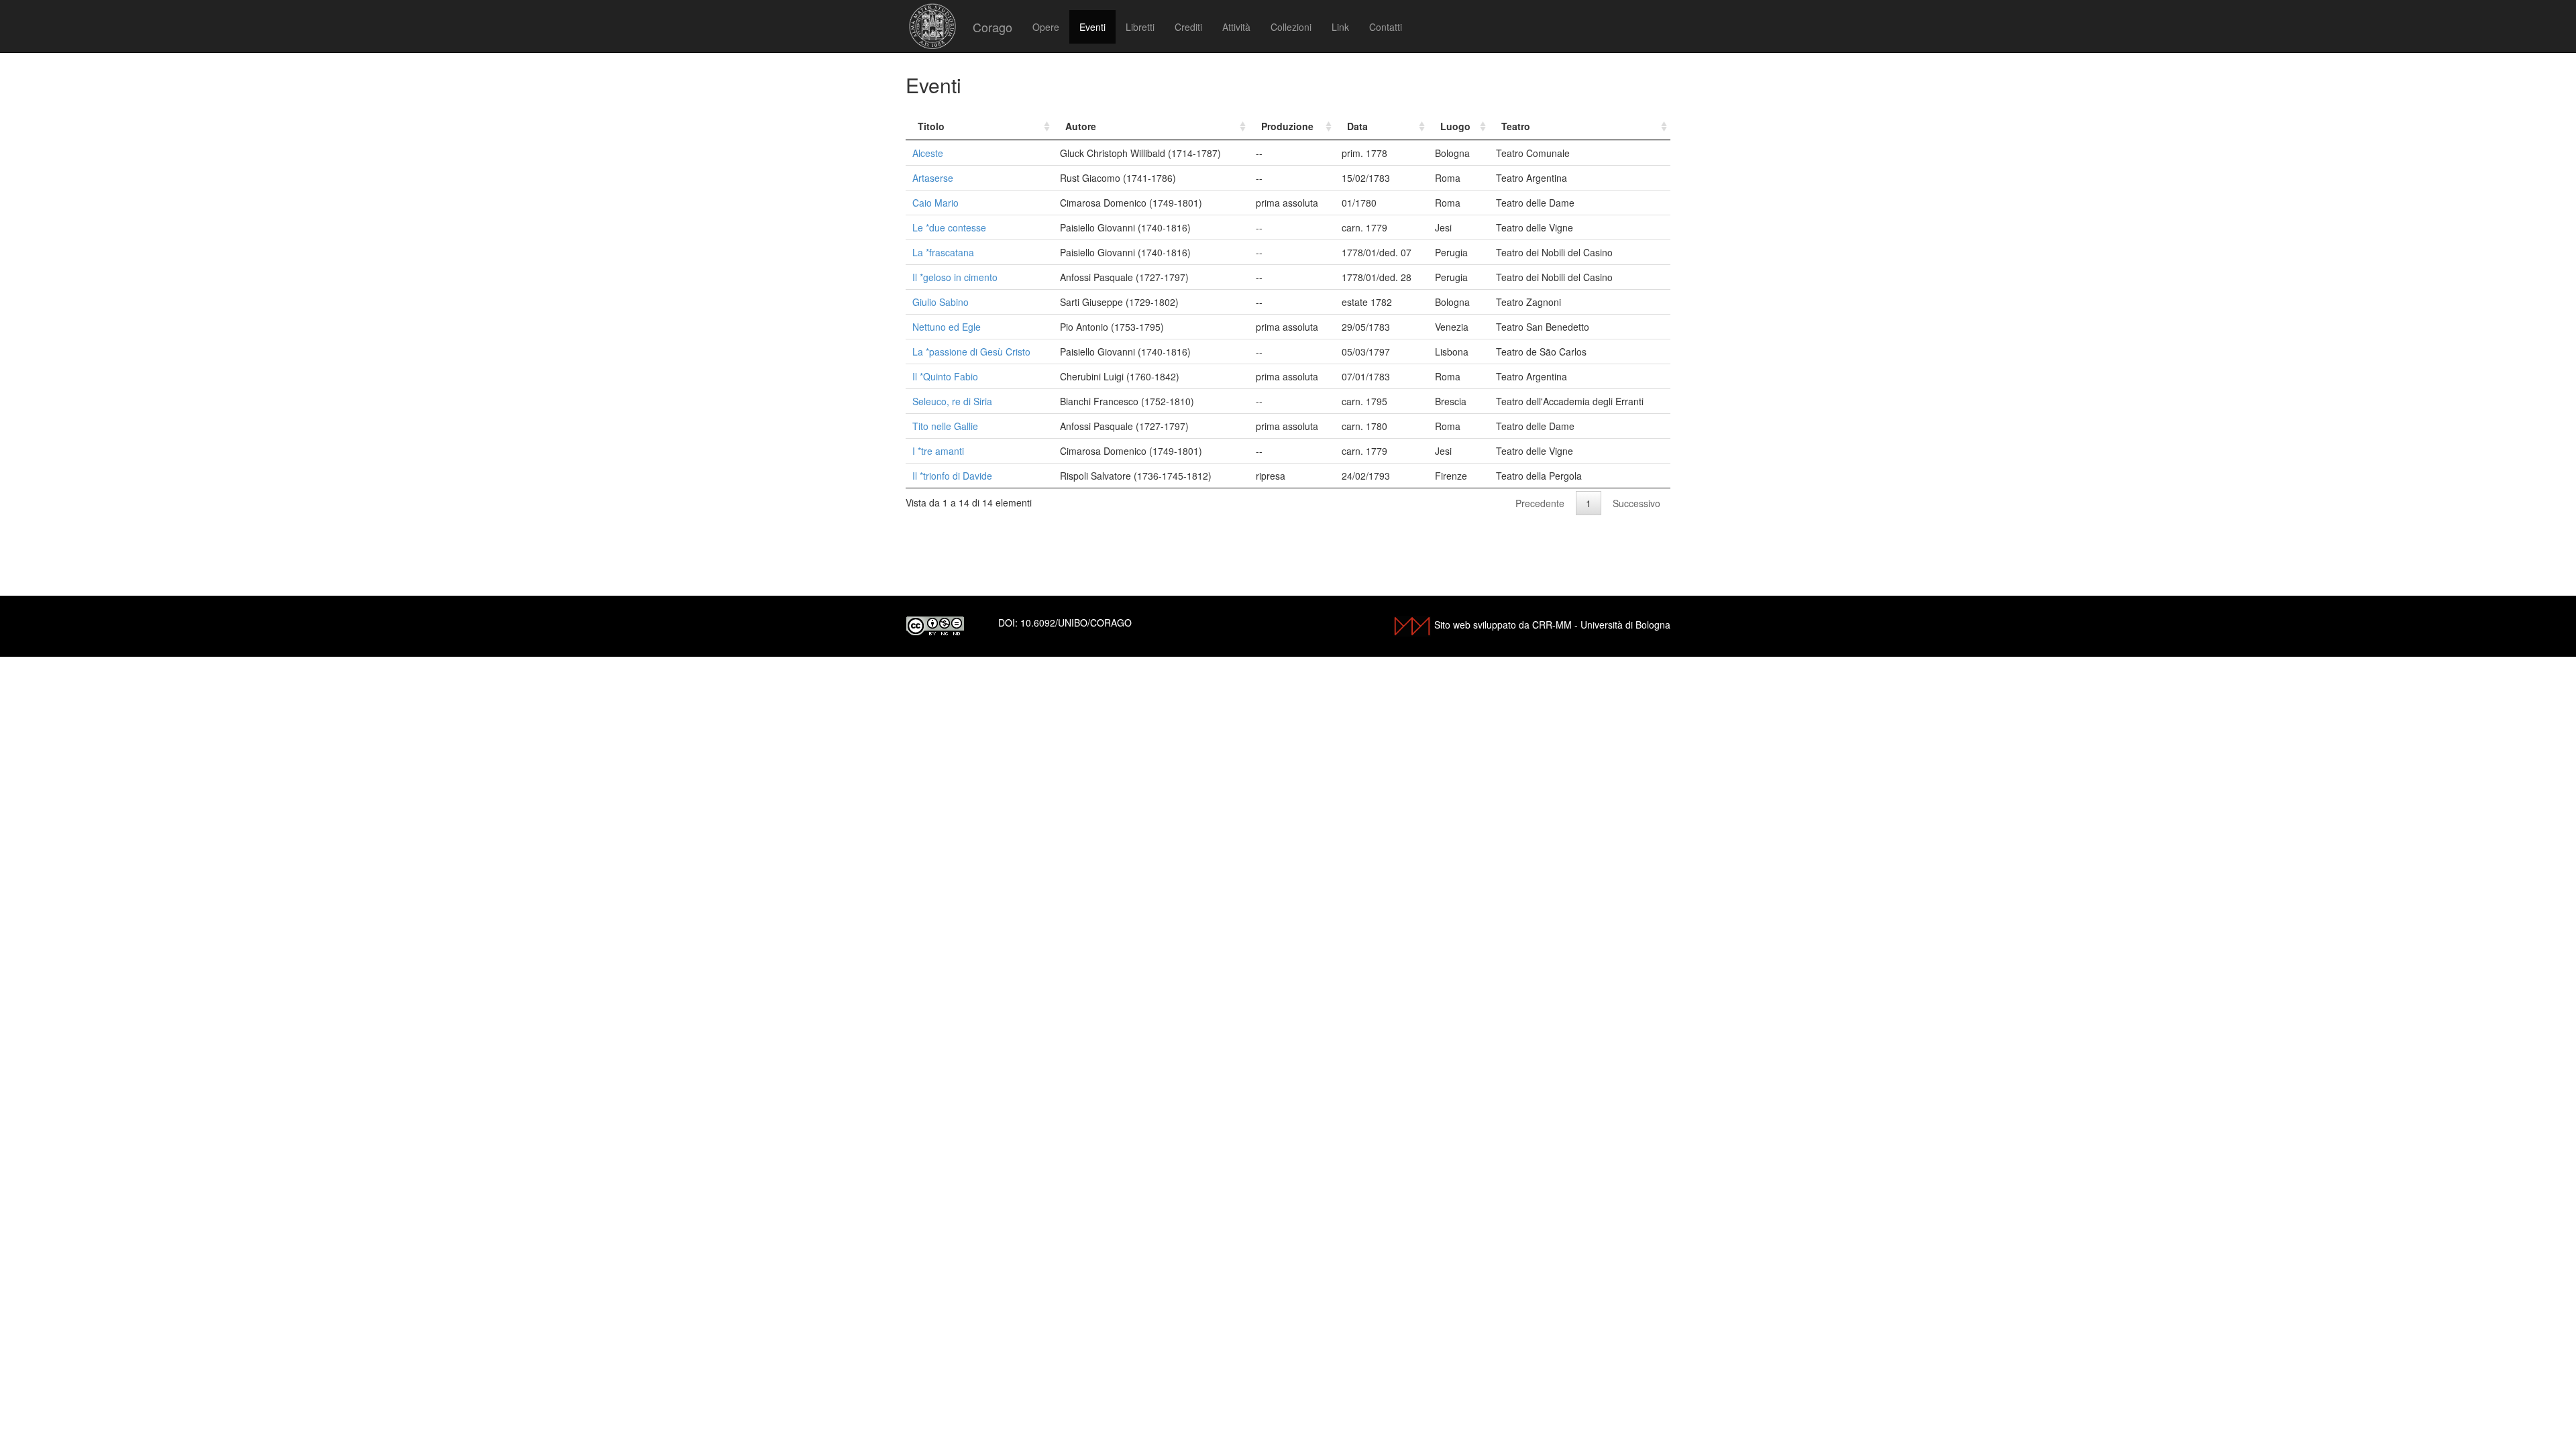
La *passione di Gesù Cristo (971, 352)
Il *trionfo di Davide (952, 476)
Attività (1236, 27)
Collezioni (1291, 27)
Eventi (1092, 27)
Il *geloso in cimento (955, 277)
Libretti (1140, 27)
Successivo (1636, 503)
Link (1340, 27)
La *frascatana (943, 252)
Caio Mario (935, 203)
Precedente (1540, 503)
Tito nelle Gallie (945, 426)
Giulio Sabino (941, 302)
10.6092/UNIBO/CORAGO (1076, 623)
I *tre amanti (938, 451)
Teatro (1516, 126)
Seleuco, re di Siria (952, 401)
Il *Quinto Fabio (945, 376)
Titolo (931, 126)
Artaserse (933, 178)
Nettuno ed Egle (947, 327)
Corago (992, 27)
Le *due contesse (949, 227)
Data (1357, 126)
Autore (1081, 126)
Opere (1046, 27)
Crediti (1188, 27)
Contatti (1386, 27)
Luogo (1455, 126)
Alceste (928, 153)
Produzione (1287, 126)
